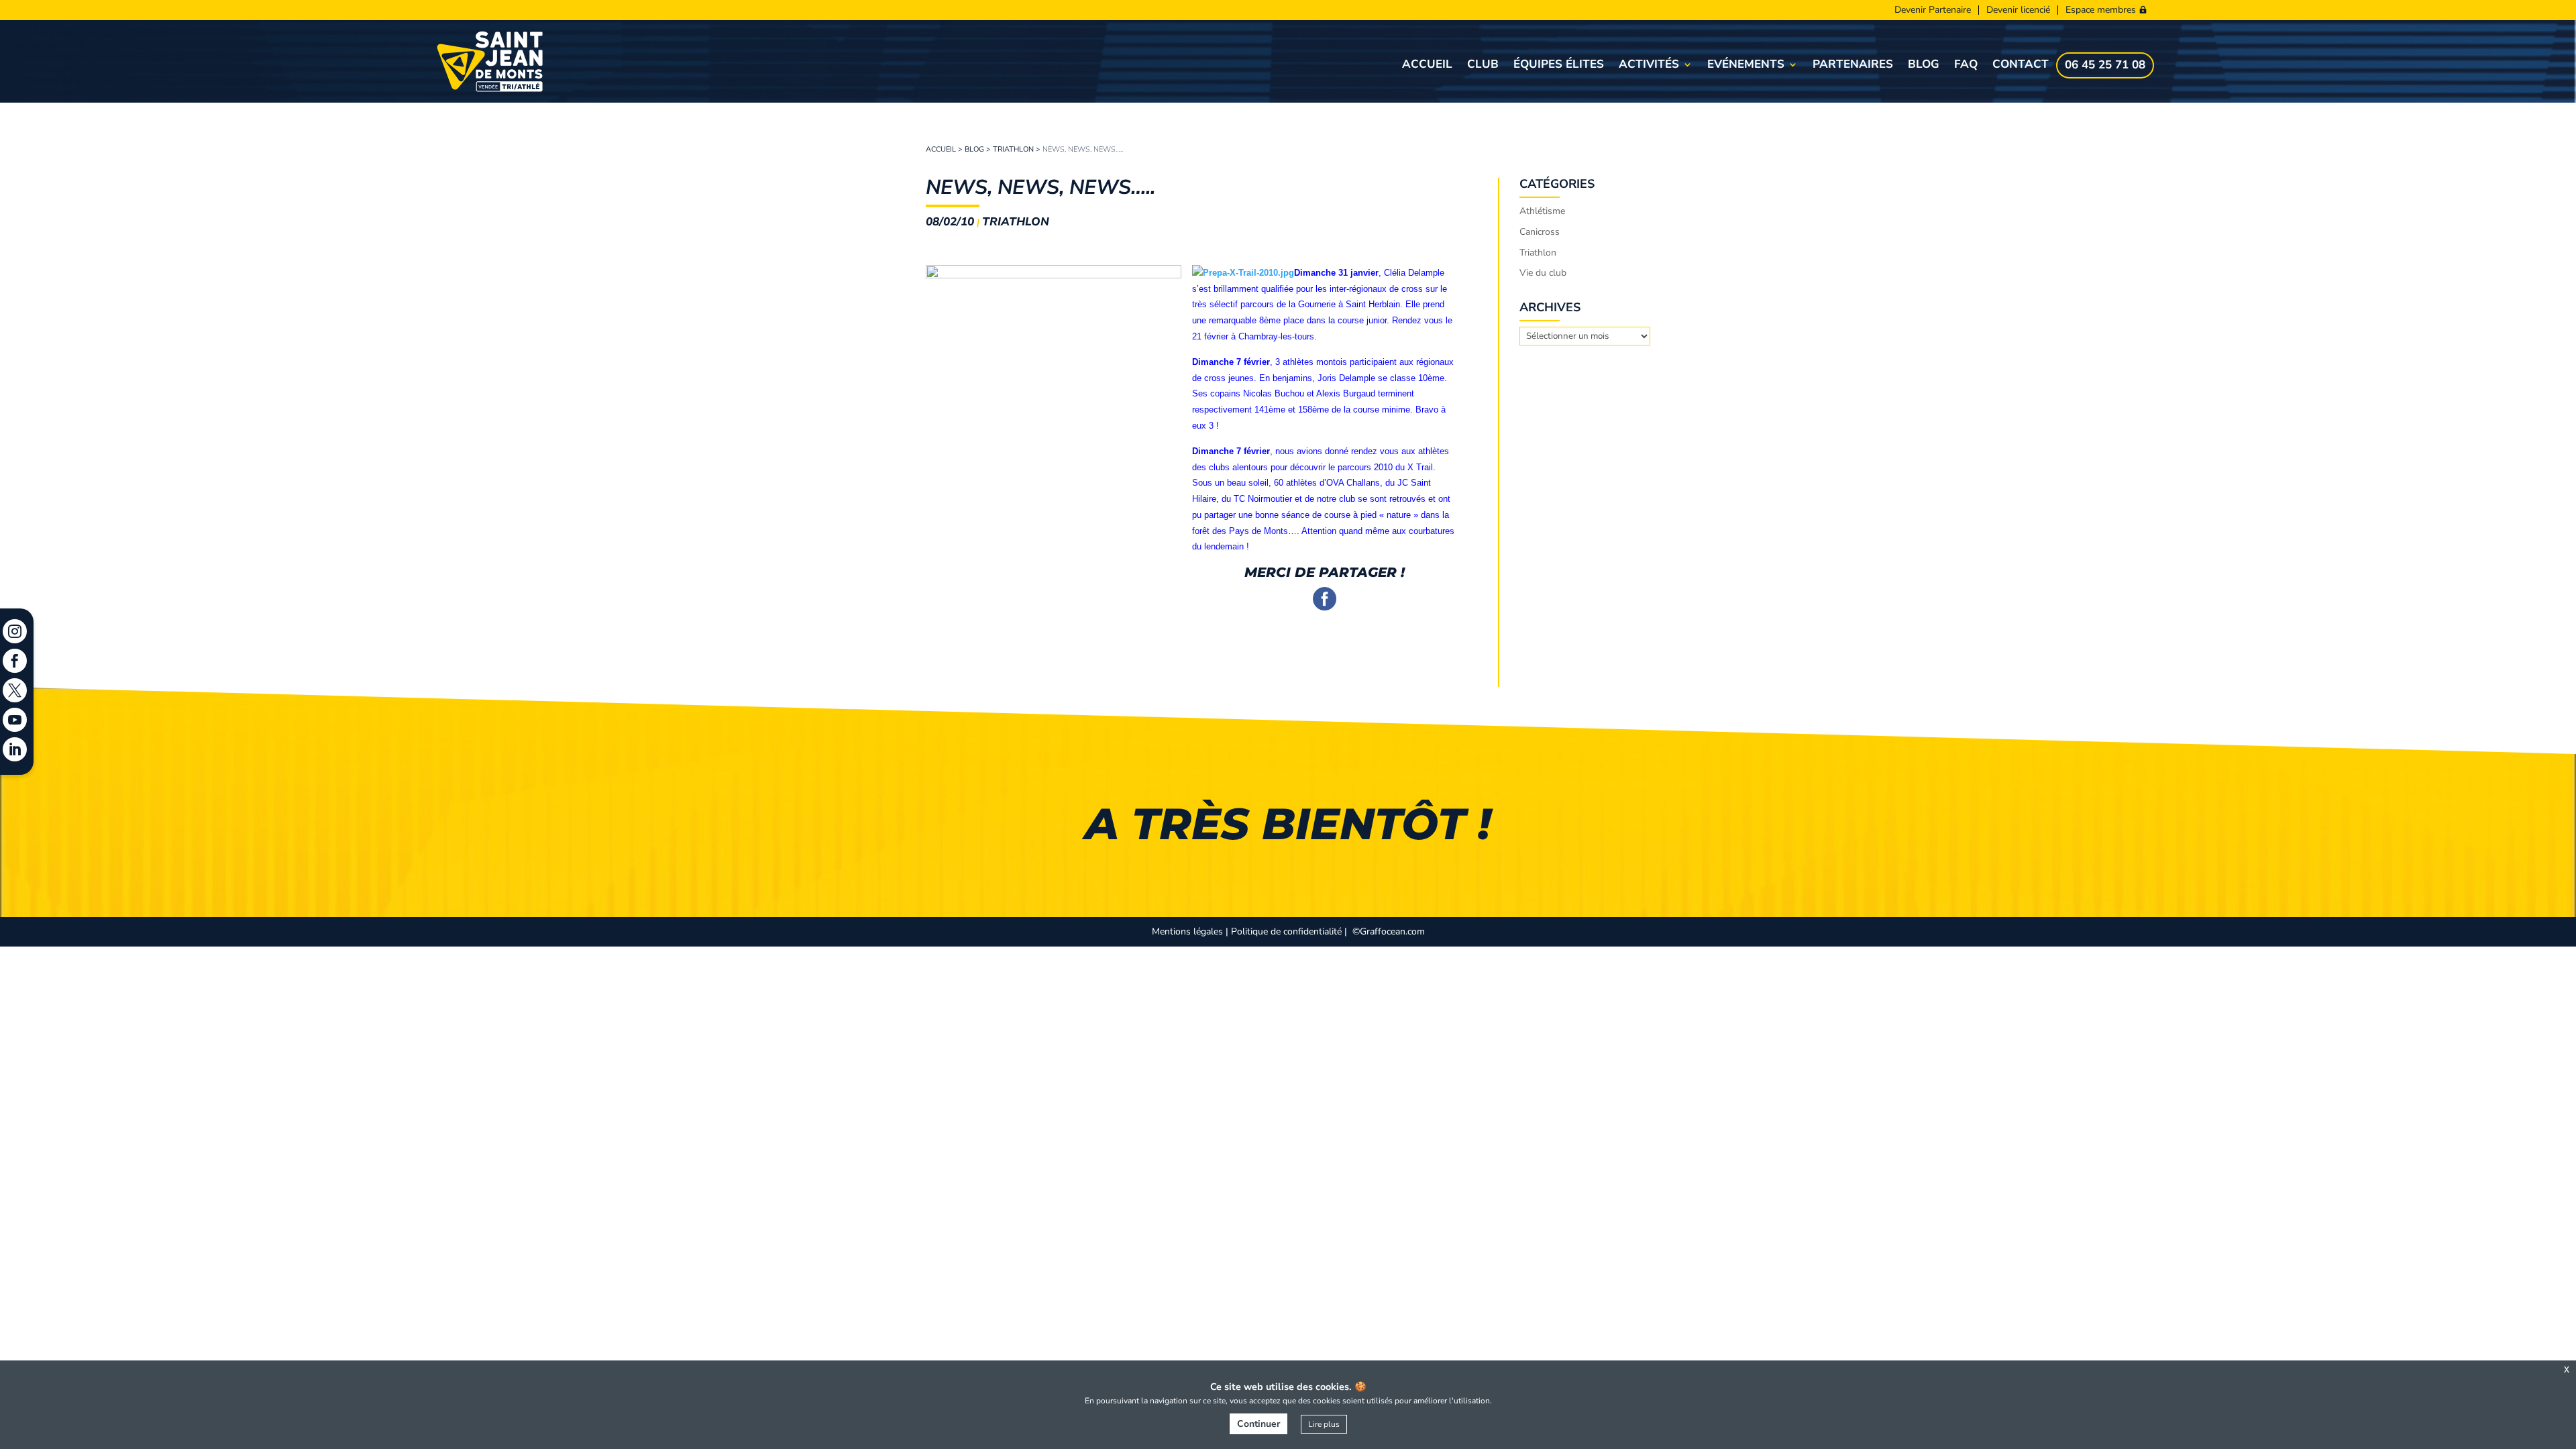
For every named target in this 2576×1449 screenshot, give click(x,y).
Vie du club (1543, 273)
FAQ (1966, 66)
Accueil (1427, 66)
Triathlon (1013, 149)
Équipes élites (1559, 66)
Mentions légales (1187, 931)
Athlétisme (1542, 211)
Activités (1649, 66)
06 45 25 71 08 (2105, 66)
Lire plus (1324, 1424)
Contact (2021, 66)
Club (1483, 66)
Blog (1924, 66)
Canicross (1540, 232)
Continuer (1258, 1424)
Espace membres (2101, 10)
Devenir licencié (2018, 10)
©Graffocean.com (1389, 931)
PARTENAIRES (1853, 66)
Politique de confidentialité (1286, 931)
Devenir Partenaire (1933, 10)
